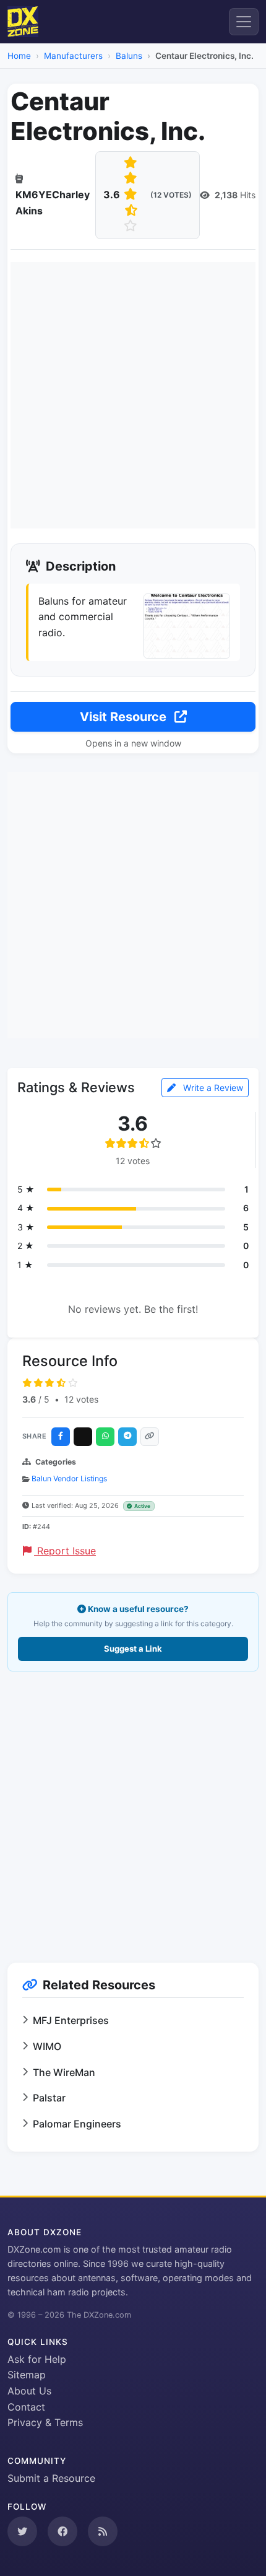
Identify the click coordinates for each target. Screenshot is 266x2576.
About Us (29, 2391)
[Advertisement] (133, 395)
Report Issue (65, 1551)
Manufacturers (73, 56)
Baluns (129, 56)
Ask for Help (37, 2359)
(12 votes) (171, 195)
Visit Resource (125, 717)
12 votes (81, 1399)
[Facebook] (61, 1437)
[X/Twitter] (83, 1437)
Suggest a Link (133, 1649)
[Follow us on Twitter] (22, 2531)
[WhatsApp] (105, 1437)
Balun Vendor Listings (69, 1479)
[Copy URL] (150, 1437)
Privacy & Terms (45, 2422)
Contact (26, 2407)
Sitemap (27, 2375)
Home (19, 56)
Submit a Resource (51, 2478)
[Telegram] (127, 1437)
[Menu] (244, 22)
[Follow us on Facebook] (62, 2531)
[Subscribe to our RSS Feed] (103, 2531)
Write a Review (212, 1088)
